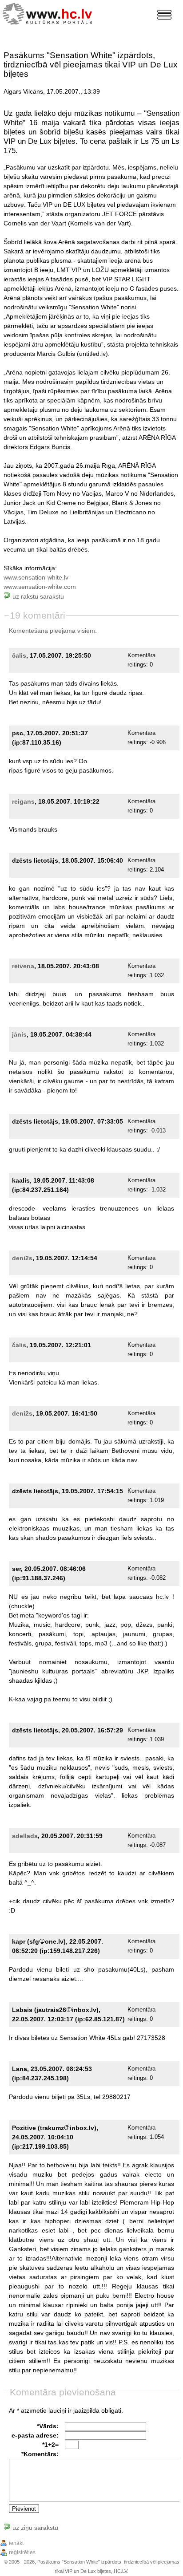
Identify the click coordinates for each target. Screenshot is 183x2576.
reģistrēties (22, 2552)
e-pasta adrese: (35, 2435)
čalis (19, 655)
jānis (19, 1034)
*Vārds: (48, 2426)
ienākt (16, 2543)
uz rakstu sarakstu (37, 596)
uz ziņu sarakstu (34, 2528)
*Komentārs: (40, 2454)
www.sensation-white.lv (36, 577)
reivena (23, 966)
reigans (23, 801)
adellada (25, 1836)
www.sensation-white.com (40, 587)
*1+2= (50, 2445)
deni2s (22, 1258)
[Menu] (164, 15)
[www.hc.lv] (50, 13)
